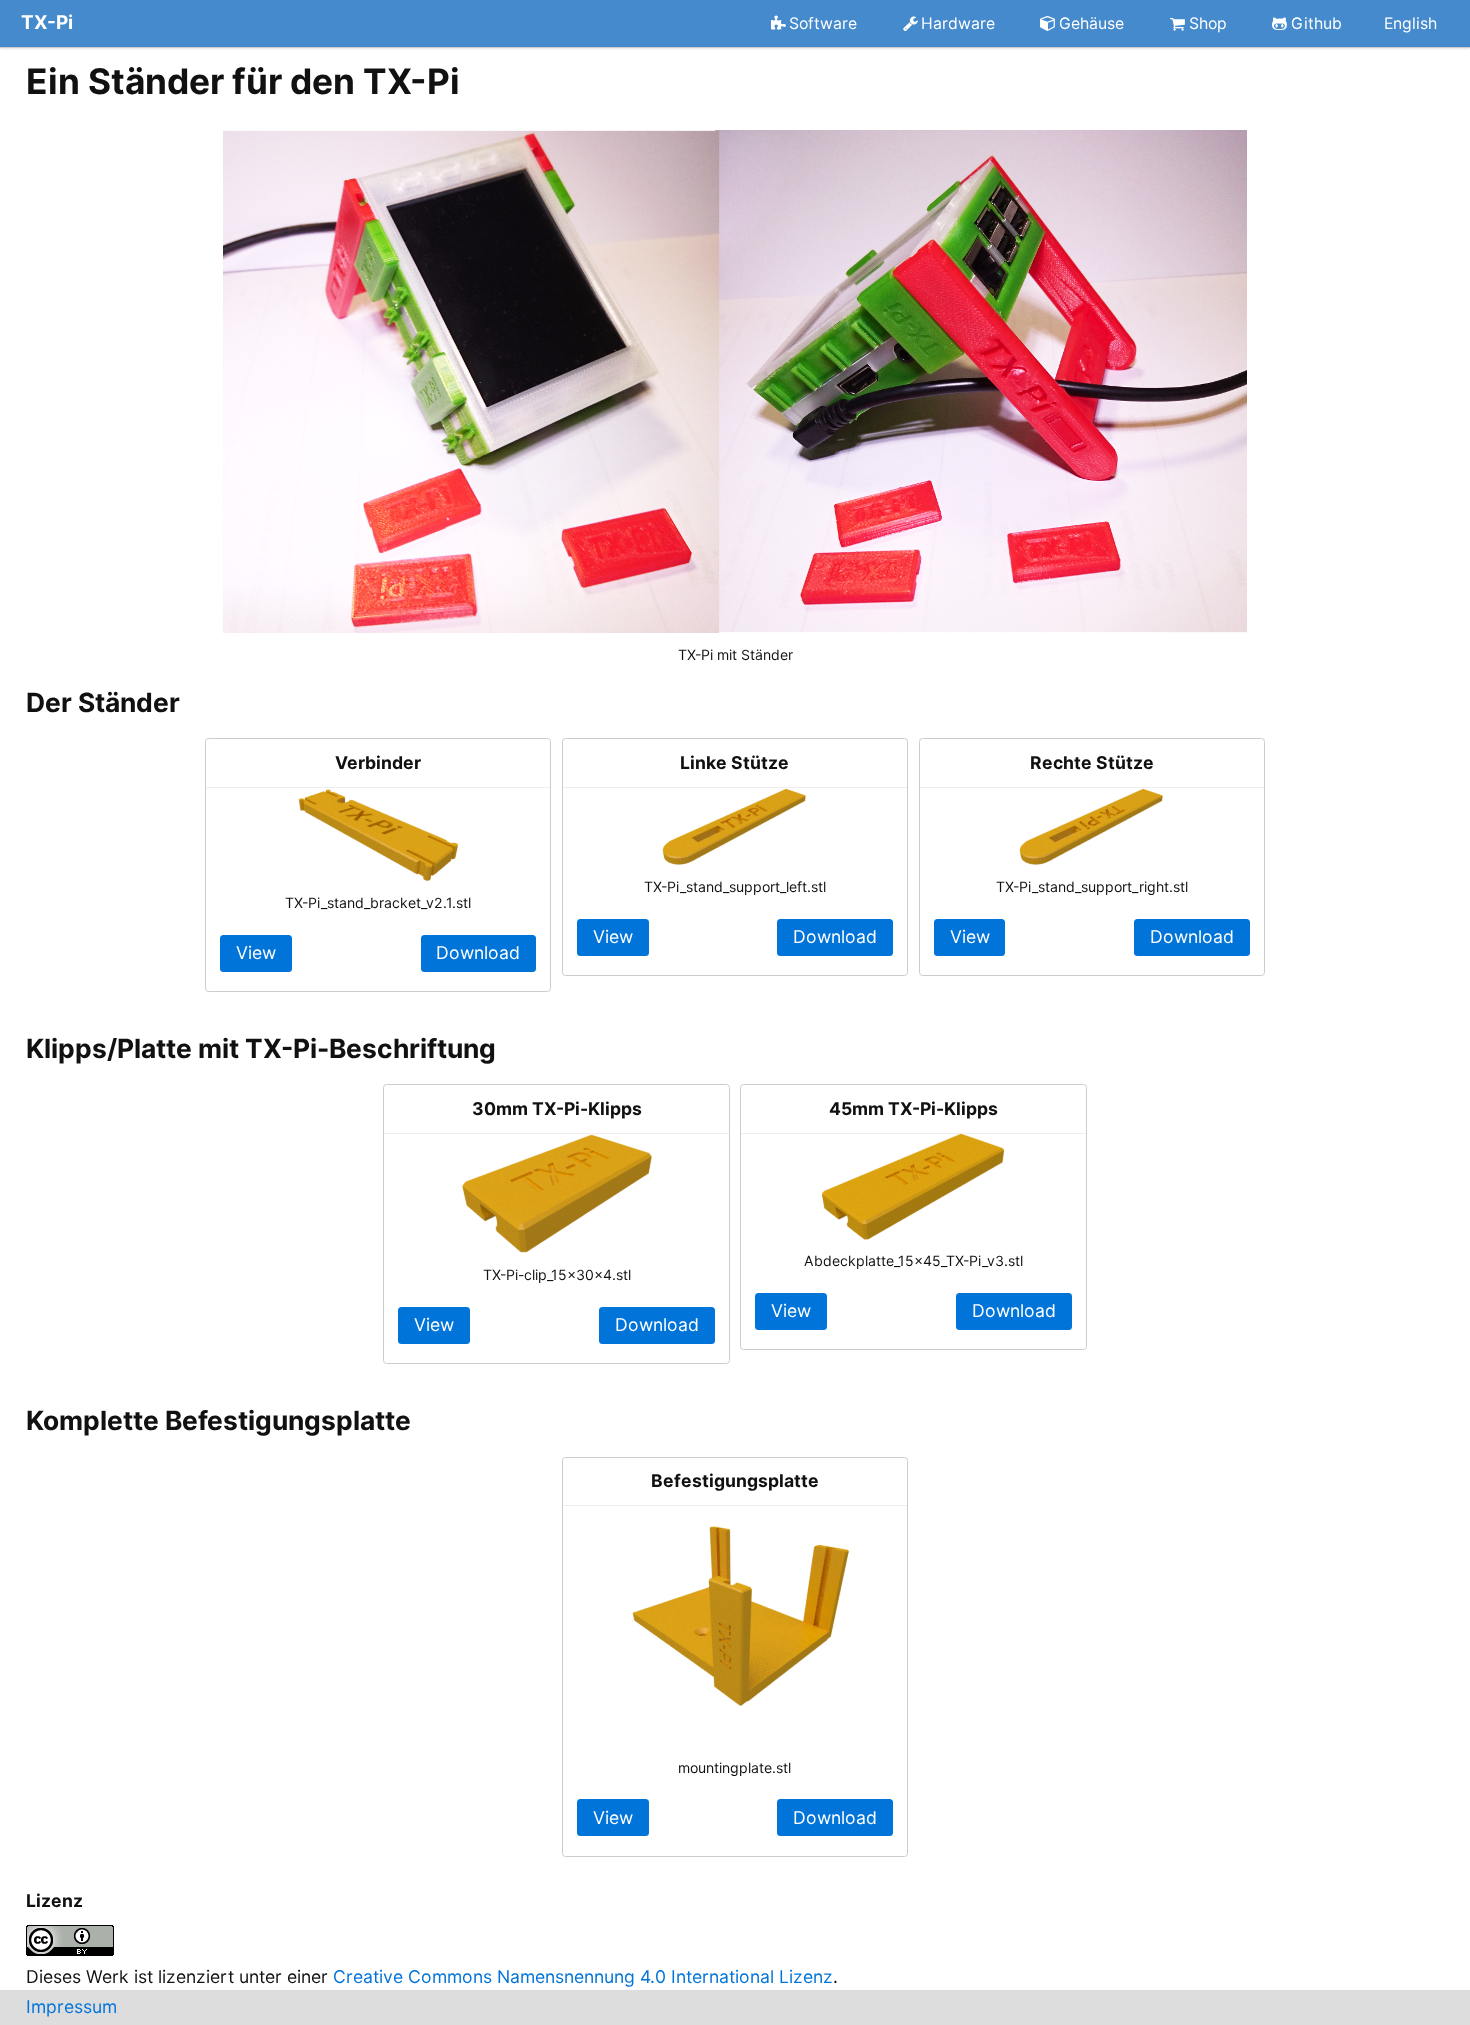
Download (478, 952)
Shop (1208, 22)
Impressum (71, 2006)
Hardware (958, 22)
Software (823, 22)
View (256, 952)
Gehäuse (1091, 22)
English (1410, 22)
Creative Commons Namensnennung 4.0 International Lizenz (583, 1976)
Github (1316, 22)
